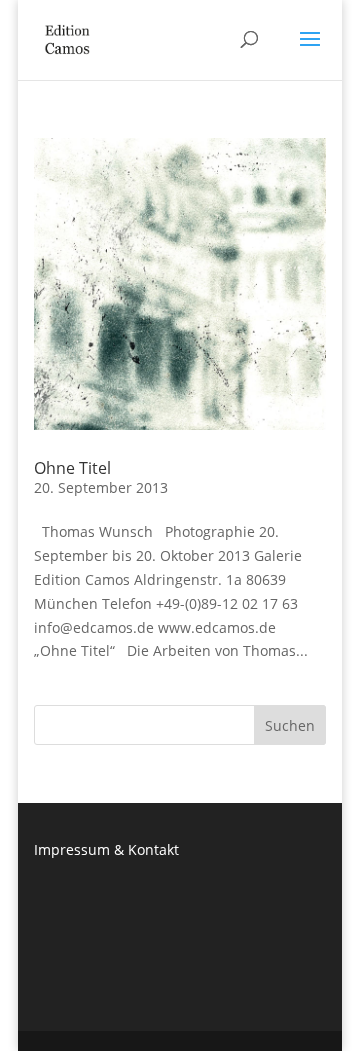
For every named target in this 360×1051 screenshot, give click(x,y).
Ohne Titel (72, 468)
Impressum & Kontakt (106, 849)
